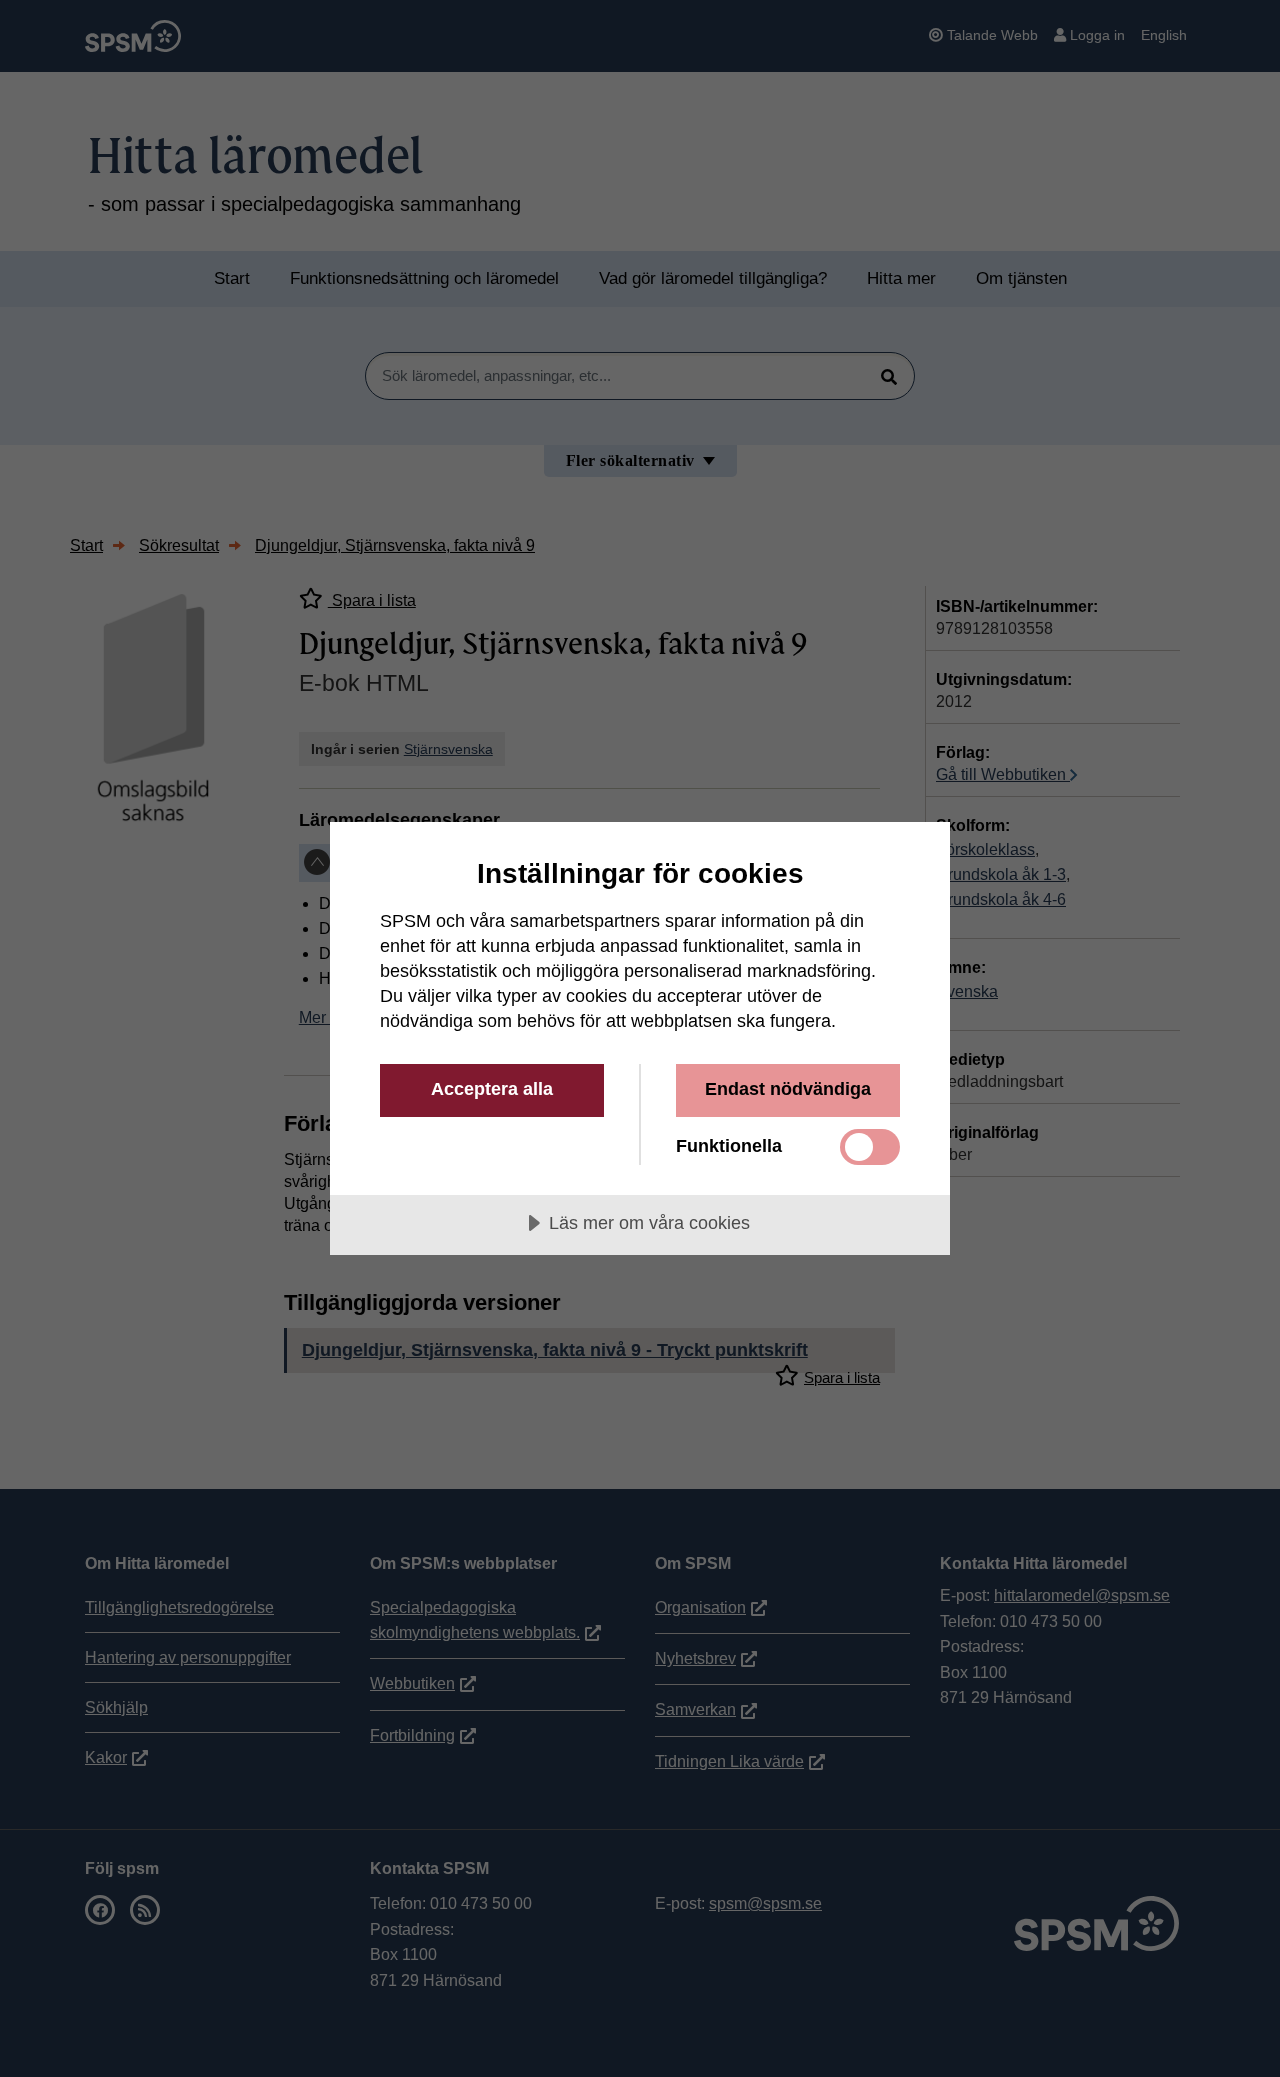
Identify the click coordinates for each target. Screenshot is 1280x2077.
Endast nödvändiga (788, 1089)
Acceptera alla (492, 1089)
